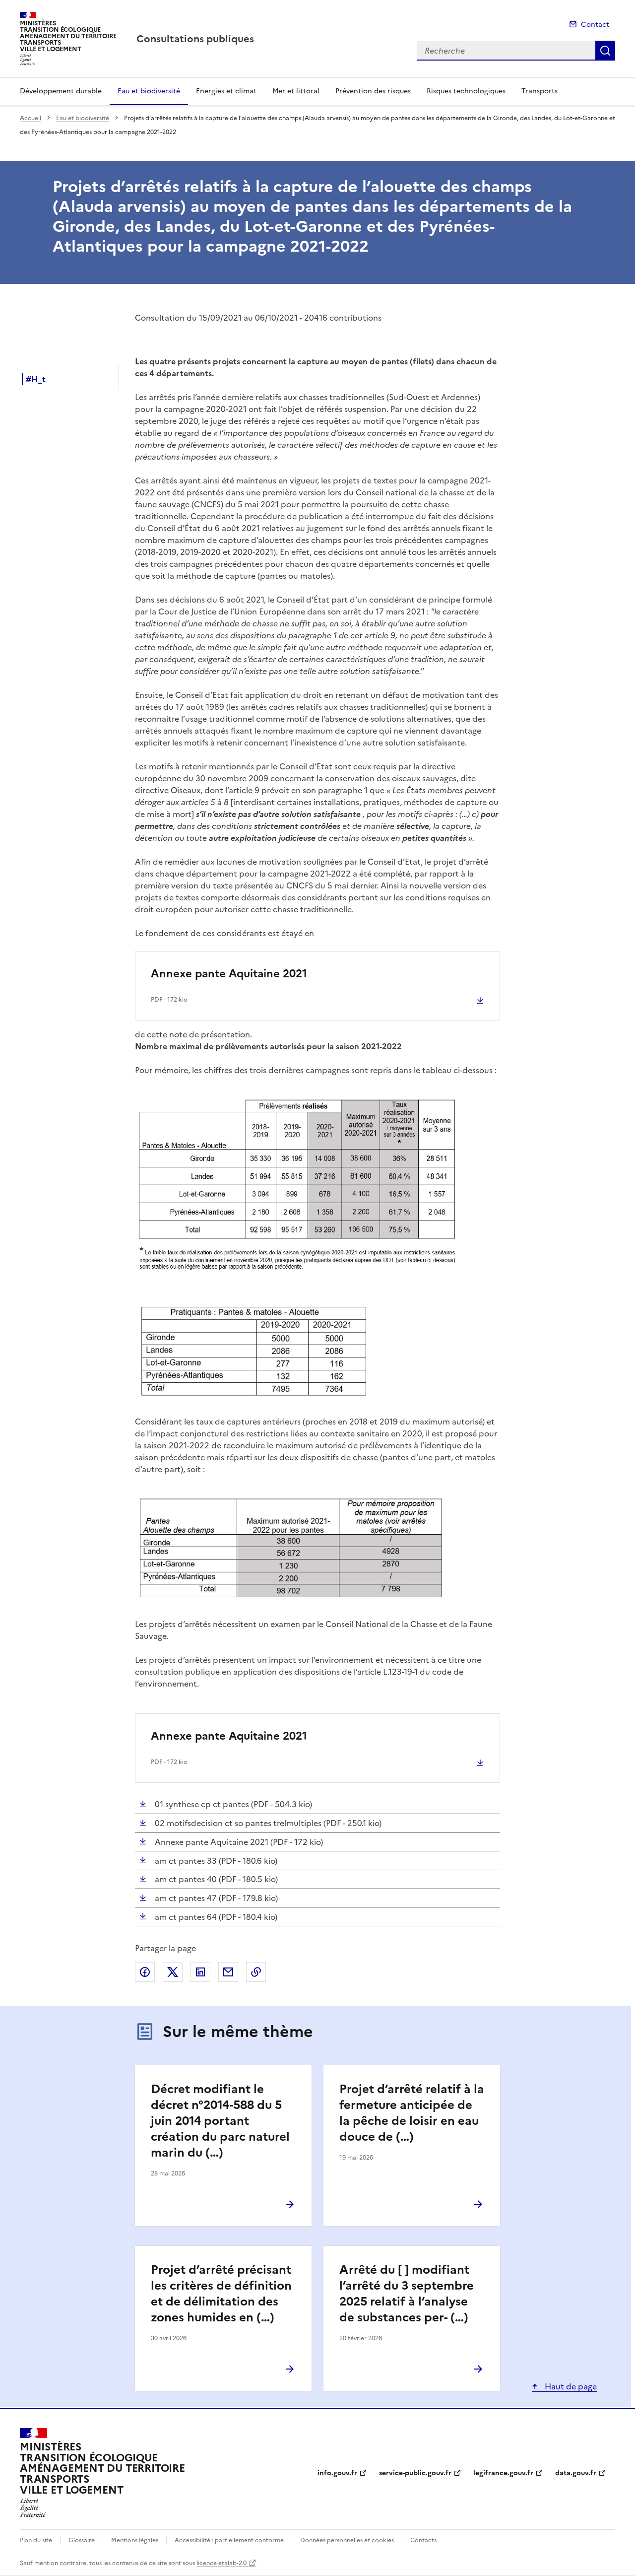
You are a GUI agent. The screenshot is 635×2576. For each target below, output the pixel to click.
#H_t (36, 379)
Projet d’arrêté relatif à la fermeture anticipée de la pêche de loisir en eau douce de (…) (412, 2113)
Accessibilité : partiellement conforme (229, 2540)
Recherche (605, 51)
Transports (540, 91)
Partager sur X (173, 1972)
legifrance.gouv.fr (503, 2473)
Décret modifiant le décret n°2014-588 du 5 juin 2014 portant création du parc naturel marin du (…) (220, 2121)
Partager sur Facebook (145, 1972)
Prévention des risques (373, 91)
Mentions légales (135, 2540)
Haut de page (570, 2386)
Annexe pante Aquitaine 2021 (229, 974)
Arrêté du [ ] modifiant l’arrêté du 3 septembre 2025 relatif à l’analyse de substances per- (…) (407, 2294)
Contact (595, 25)
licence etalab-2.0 (222, 2563)
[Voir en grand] (314, 1189)
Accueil (31, 118)
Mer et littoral (296, 91)
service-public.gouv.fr (415, 2473)
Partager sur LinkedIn (200, 1972)
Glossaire (82, 2540)
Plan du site (36, 2540)
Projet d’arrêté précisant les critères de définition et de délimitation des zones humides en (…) (221, 2294)
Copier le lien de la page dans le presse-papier (256, 1972)
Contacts (423, 2540)
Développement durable (61, 91)
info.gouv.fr (337, 2473)
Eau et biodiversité (149, 91)
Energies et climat (226, 91)
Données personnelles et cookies (347, 2540)
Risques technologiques (466, 91)
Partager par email (228, 1972)
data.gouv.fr (576, 2473)
